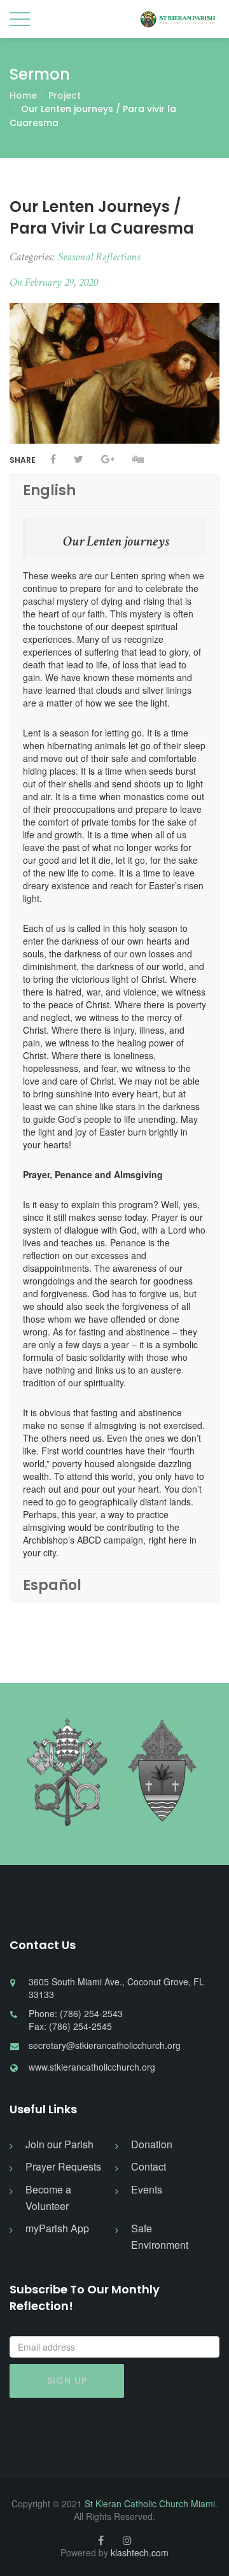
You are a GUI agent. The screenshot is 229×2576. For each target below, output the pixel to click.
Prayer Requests (63, 2166)
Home (23, 95)
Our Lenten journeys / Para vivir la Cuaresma (102, 217)
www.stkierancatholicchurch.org (92, 2067)
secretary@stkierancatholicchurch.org (105, 2045)
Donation (152, 2144)
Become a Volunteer (48, 2198)
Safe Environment (160, 2236)
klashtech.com (140, 2552)
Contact (149, 2166)
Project (65, 95)
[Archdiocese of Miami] (162, 1773)
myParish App (57, 2228)
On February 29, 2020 (54, 282)
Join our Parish (59, 2144)
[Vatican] (67, 1773)
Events (147, 2189)
